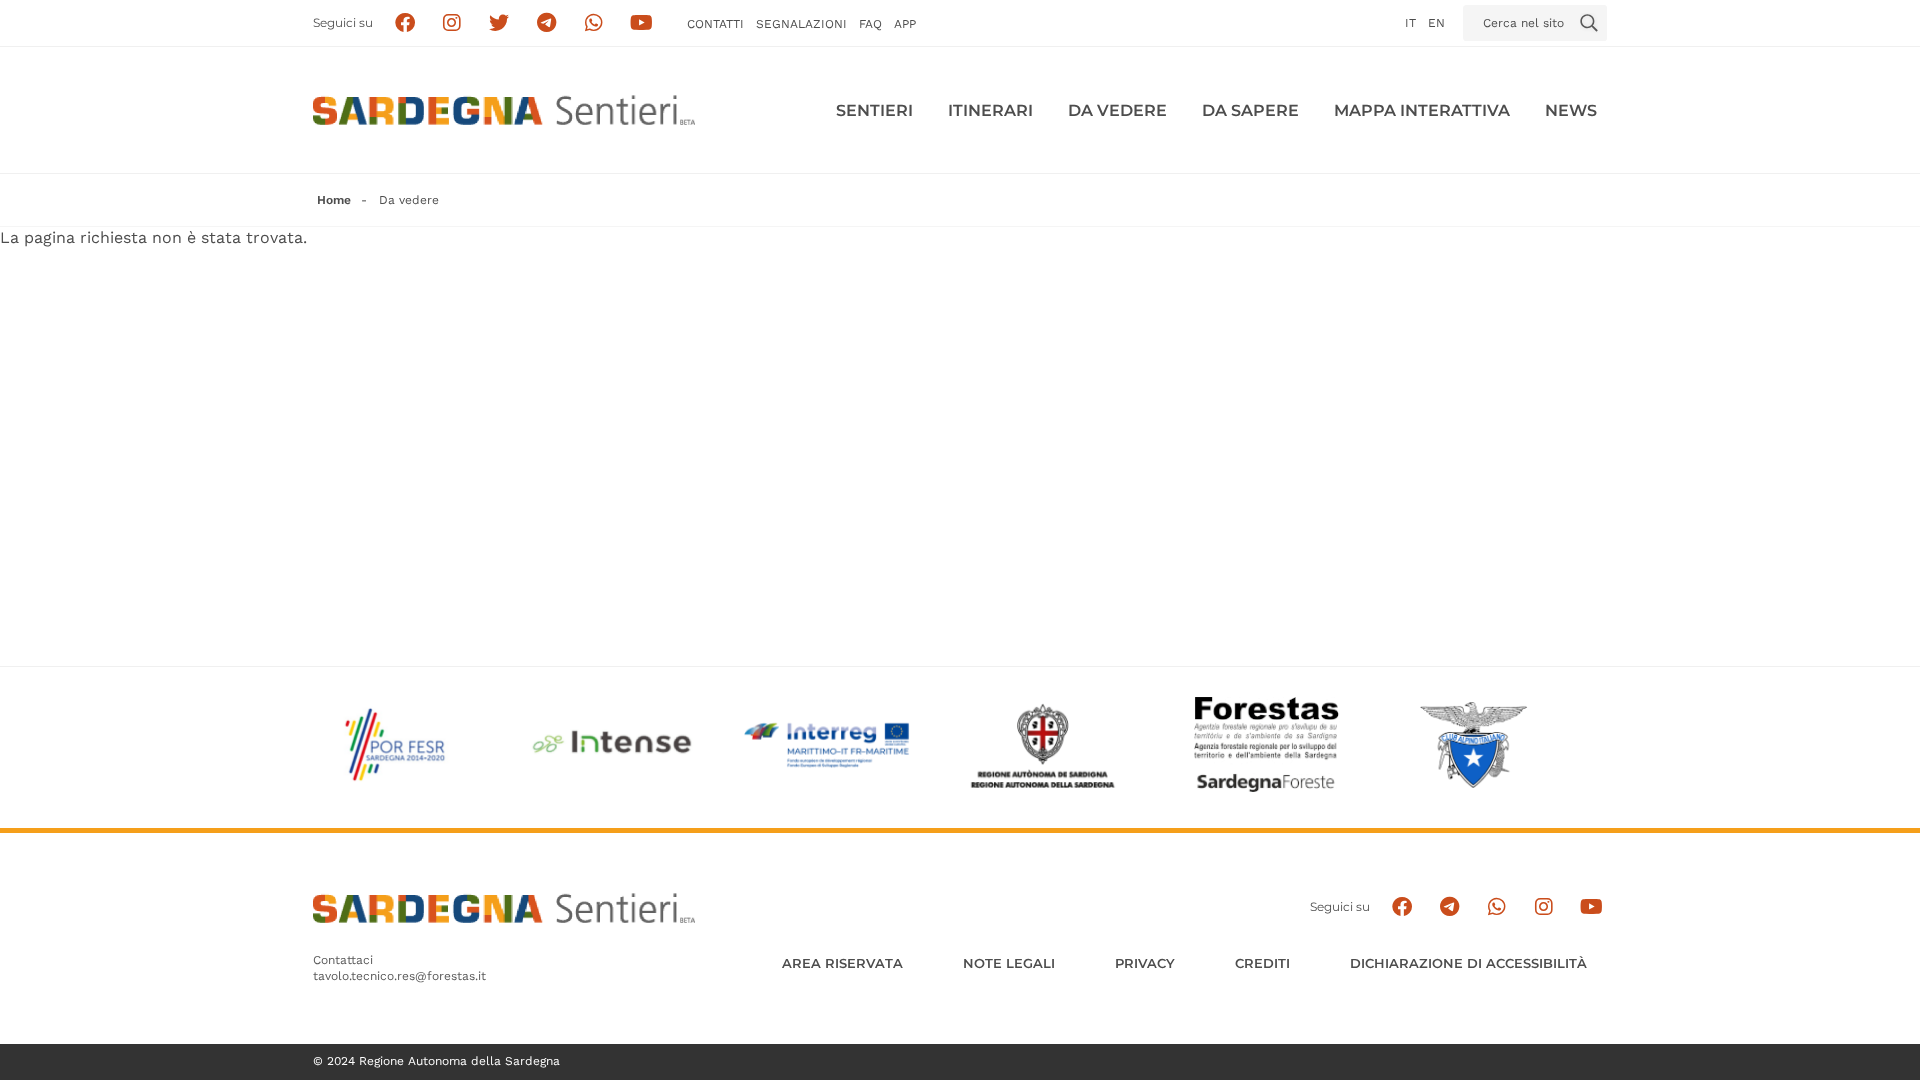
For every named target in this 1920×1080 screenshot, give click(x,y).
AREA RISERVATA (842, 963)
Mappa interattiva (1422, 110)
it (1410, 23)
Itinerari (990, 110)
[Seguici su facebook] (404, 23)
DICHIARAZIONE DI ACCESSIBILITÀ (1468, 963)
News (1571, 110)
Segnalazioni (801, 24)
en (1436, 23)
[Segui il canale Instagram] (1543, 907)
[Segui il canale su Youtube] (641, 23)
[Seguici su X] (499, 23)
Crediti (1262, 963)
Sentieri (874, 110)
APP (905, 24)
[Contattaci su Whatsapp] (594, 23)
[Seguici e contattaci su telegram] (546, 23)
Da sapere (1250, 110)
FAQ (870, 24)
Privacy (1145, 963)
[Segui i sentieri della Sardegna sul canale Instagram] (452, 23)
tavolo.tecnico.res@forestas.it (399, 976)
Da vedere (1117, 110)
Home (334, 200)
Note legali (1009, 963)
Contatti (715, 24)
